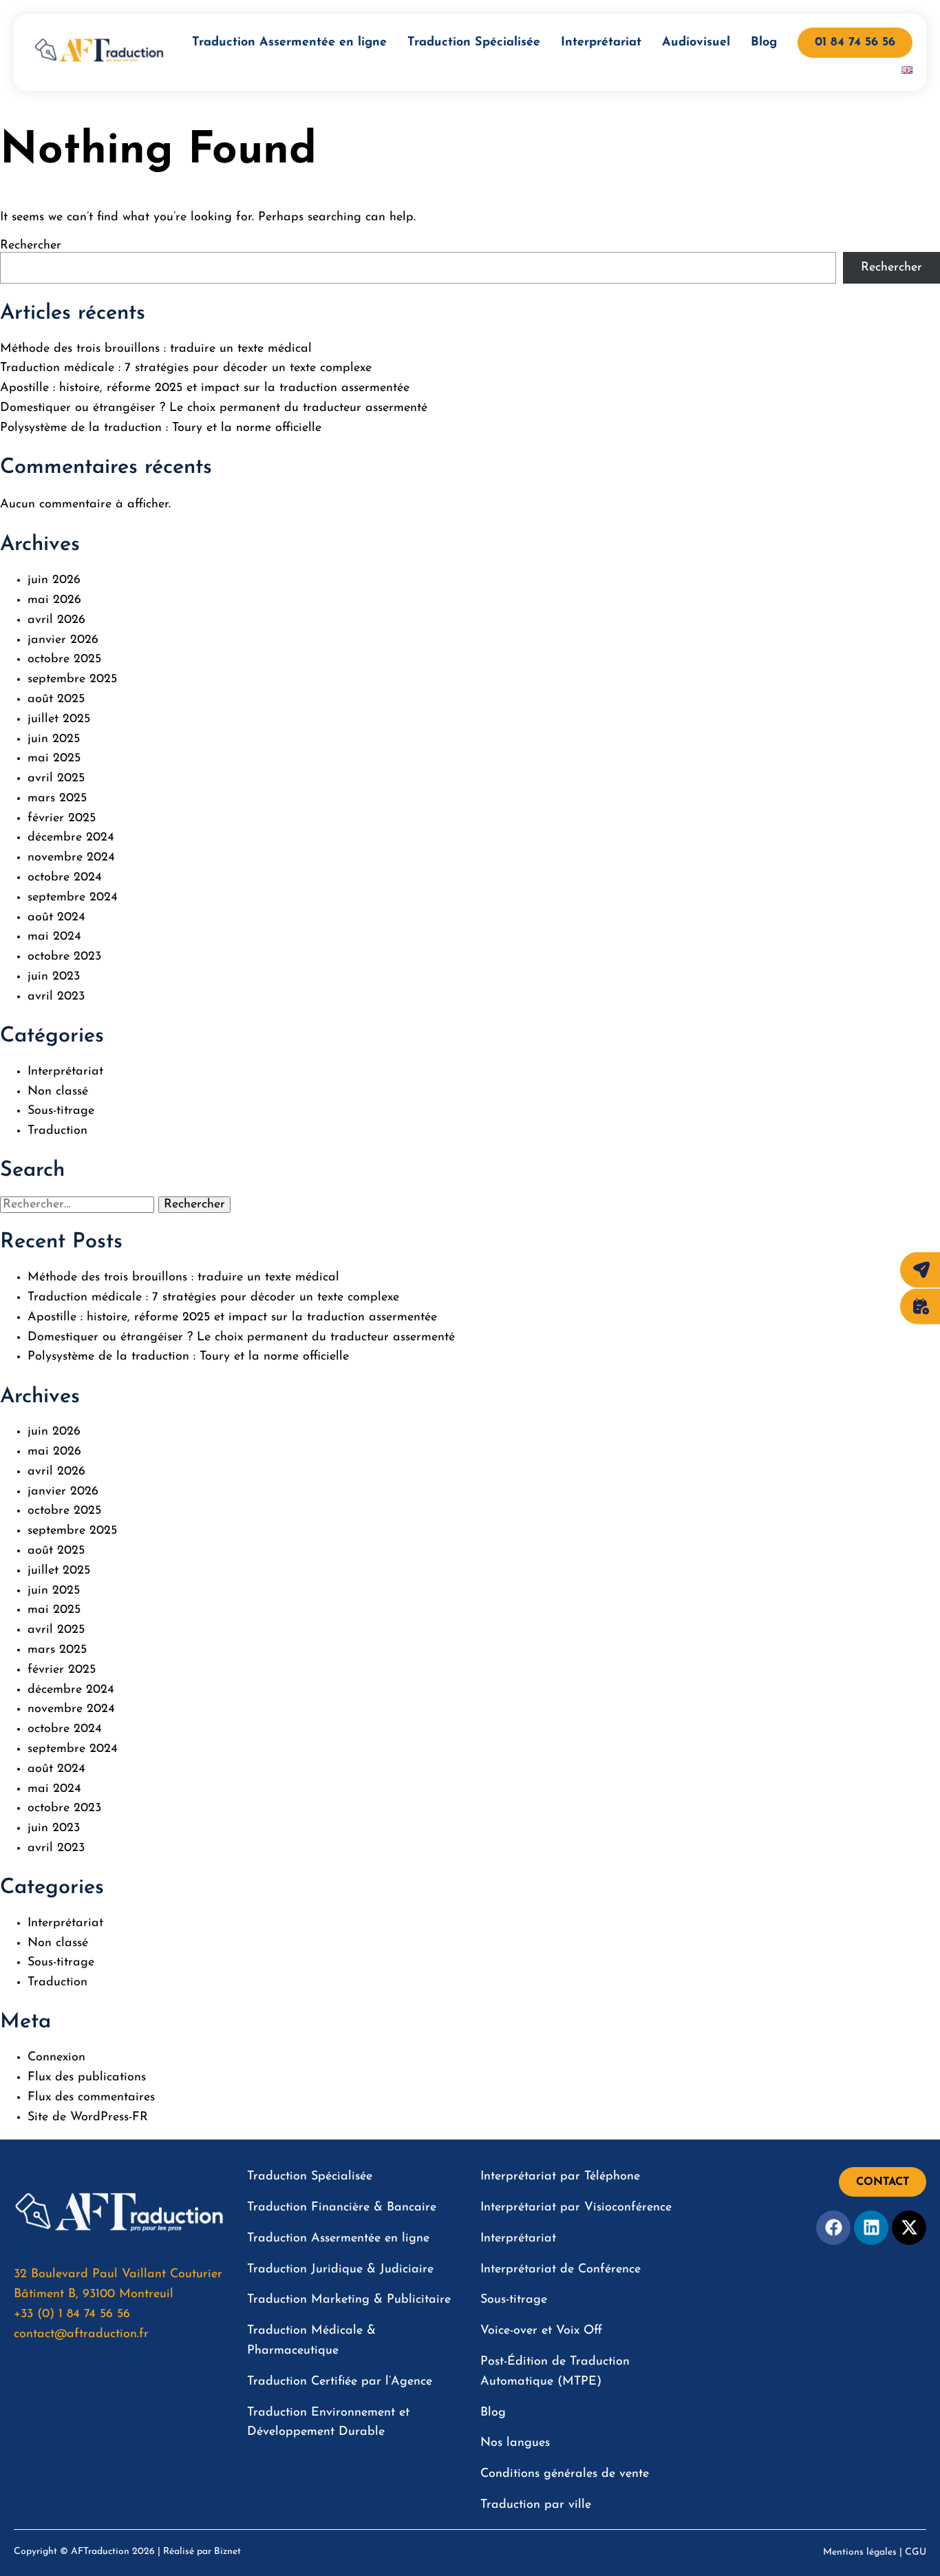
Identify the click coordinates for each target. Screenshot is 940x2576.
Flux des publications (87, 2078)
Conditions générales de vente (565, 2474)
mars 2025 (57, 799)
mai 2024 (54, 937)
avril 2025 (56, 779)
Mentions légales (860, 2552)
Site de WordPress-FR (88, 2118)
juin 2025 (54, 739)
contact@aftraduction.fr (81, 2334)
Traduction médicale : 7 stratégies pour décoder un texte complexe (186, 368)
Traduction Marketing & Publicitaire (349, 2300)
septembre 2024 (73, 898)
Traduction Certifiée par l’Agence (340, 2382)
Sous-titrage (61, 1111)
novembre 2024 (71, 858)
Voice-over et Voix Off (541, 2331)
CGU (916, 2552)
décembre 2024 (71, 838)
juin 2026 (54, 580)
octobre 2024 (65, 878)
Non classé (58, 1092)
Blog (764, 43)
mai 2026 (54, 600)
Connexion (56, 2058)
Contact (883, 2182)
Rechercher (31, 246)
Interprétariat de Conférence (560, 2270)
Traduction (57, 1131)
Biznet (227, 2552)
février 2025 (62, 819)
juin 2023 (54, 977)
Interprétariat (601, 43)
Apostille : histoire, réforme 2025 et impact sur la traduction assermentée (205, 388)
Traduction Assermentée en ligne (289, 43)
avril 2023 (56, 997)
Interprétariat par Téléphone (560, 2177)
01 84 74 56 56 (855, 43)
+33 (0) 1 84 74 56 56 (72, 2314)
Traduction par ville (536, 2505)
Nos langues (515, 2443)
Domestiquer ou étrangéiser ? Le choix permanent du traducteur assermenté (214, 408)
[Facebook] (833, 2228)
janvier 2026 (63, 640)
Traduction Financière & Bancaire (342, 2208)
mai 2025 (54, 759)
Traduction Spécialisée (474, 43)
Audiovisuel (696, 43)
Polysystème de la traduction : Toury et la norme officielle (161, 428)
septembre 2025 (72, 679)
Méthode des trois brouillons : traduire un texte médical (156, 349)
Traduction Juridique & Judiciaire (340, 2270)
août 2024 (56, 918)
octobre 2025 (64, 659)
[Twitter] (909, 2228)
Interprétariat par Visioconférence (576, 2208)
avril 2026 (56, 620)
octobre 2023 (64, 957)
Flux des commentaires (91, 2098)
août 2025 (56, 699)
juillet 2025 (59, 719)
